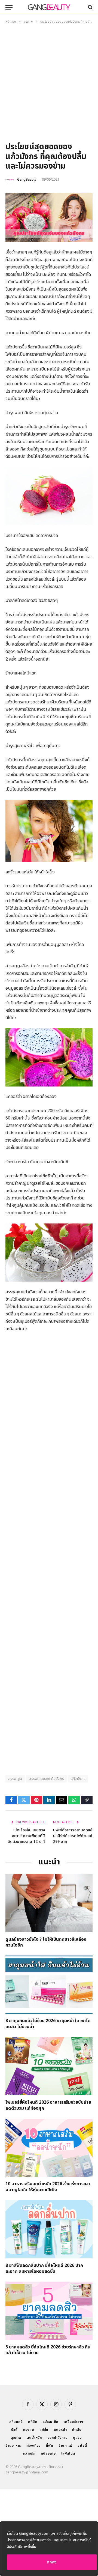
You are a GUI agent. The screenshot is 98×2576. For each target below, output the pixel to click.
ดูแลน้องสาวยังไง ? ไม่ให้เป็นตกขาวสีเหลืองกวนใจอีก (46, 1942)
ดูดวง (77, 2438)
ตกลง (52, 2562)
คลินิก (33, 2422)
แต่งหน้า (60, 2430)
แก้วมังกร (78, 1779)
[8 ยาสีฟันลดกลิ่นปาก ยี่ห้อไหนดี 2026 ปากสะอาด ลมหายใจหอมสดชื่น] (49, 2229)
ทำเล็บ (77, 2430)
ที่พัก (50, 2446)
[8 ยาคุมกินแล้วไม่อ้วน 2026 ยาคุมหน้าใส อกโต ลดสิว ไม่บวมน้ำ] (49, 1985)
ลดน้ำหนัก (34, 2438)
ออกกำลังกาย (57, 2438)
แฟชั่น (44, 2430)
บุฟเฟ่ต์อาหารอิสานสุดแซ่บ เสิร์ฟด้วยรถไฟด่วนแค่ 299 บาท (73, 1836)
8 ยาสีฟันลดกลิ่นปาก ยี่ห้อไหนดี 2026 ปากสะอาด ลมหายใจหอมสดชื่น (44, 2268)
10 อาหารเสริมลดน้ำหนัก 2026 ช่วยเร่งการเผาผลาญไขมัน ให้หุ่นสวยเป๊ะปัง (48, 2187)
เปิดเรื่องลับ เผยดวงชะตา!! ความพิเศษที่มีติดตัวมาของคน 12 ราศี (26, 1836)
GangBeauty (27, 180)
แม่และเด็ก (51, 2422)
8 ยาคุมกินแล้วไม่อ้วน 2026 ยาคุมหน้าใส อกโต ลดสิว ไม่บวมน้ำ (48, 2024)
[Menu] (9, 7)
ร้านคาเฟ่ (65, 2446)
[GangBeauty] (49, 7)
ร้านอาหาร (13, 2446)
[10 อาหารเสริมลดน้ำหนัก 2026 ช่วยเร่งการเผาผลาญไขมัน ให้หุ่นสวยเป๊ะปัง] (49, 2148)
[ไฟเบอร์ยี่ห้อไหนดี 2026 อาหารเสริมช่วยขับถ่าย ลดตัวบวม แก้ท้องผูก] (49, 2066)
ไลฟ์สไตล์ (68, 2453)
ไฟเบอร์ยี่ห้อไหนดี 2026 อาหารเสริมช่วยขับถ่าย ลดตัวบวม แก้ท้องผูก (48, 2105)
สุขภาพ (16, 2438)
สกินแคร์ (16, 2422)
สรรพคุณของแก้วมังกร (46, 1779)
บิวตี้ (14, 2430)
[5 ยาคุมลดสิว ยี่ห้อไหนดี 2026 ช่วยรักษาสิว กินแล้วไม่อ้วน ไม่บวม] (49, 2311)
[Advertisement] (49, 85)
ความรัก (29, 2453)
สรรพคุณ (15, 1779)
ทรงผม (29, 2430)
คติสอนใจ (48, 2453)
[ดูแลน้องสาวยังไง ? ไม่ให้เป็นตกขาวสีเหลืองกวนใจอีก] (49, 1903)
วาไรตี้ (82, 2446)
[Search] (90, 7)
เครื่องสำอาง (73, 2422)
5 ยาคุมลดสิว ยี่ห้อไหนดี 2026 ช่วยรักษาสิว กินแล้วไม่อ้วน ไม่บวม (48, 2350)
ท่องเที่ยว (34, 2446)
